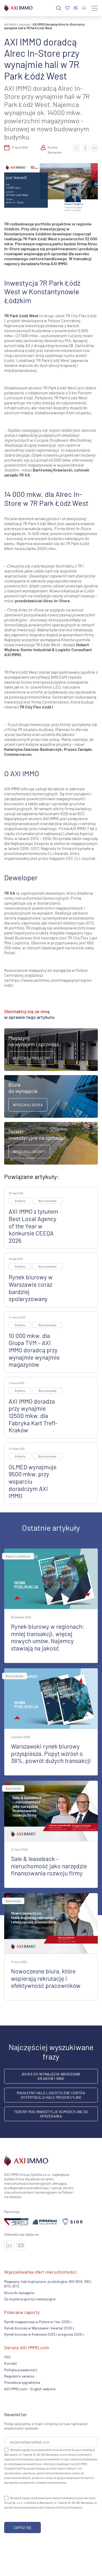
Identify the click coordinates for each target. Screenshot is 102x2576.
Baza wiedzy (13, 1788)
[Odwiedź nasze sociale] (9, 2245)
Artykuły (24, 24)
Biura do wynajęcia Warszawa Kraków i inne (51, 2076)
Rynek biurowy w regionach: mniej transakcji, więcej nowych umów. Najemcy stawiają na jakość (48, 1637)
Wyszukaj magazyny (32, 1058)
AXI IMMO (10, 24)
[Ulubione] (67, 8)
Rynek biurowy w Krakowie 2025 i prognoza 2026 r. (45, 2334)
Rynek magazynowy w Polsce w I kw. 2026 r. (38, 2321)
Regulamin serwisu (19, 2376)
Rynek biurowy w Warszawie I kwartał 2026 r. (40, 2328)
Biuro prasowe (47, 1201)
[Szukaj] (59, 8)
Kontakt (11, 2363)
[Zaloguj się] (84, 8)
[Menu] (95, 8)
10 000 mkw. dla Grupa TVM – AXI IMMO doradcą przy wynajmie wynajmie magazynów (34, 1350)
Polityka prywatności (21, 2370)
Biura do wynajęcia (19, 2293)
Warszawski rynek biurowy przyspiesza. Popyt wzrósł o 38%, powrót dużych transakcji (51, 1753)
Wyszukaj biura (28, 1105)
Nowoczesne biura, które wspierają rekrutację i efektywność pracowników (46, 1978)
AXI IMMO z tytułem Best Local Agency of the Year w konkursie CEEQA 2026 (33, 1226)
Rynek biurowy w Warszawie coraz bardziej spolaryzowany (31, 1288)
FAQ (7, 2357)
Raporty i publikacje (18, 1556)
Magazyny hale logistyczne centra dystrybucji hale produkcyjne (51, 2095)
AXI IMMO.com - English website (30, 2389)
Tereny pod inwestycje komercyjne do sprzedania (51, 2114)
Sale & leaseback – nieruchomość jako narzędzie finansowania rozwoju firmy (49, 1866)
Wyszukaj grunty (29, 1152)
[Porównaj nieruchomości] (76, 8)
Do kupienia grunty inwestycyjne (30, 2299)
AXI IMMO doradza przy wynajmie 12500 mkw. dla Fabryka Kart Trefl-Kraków (33, 1416)
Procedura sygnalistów (22, 2382)
